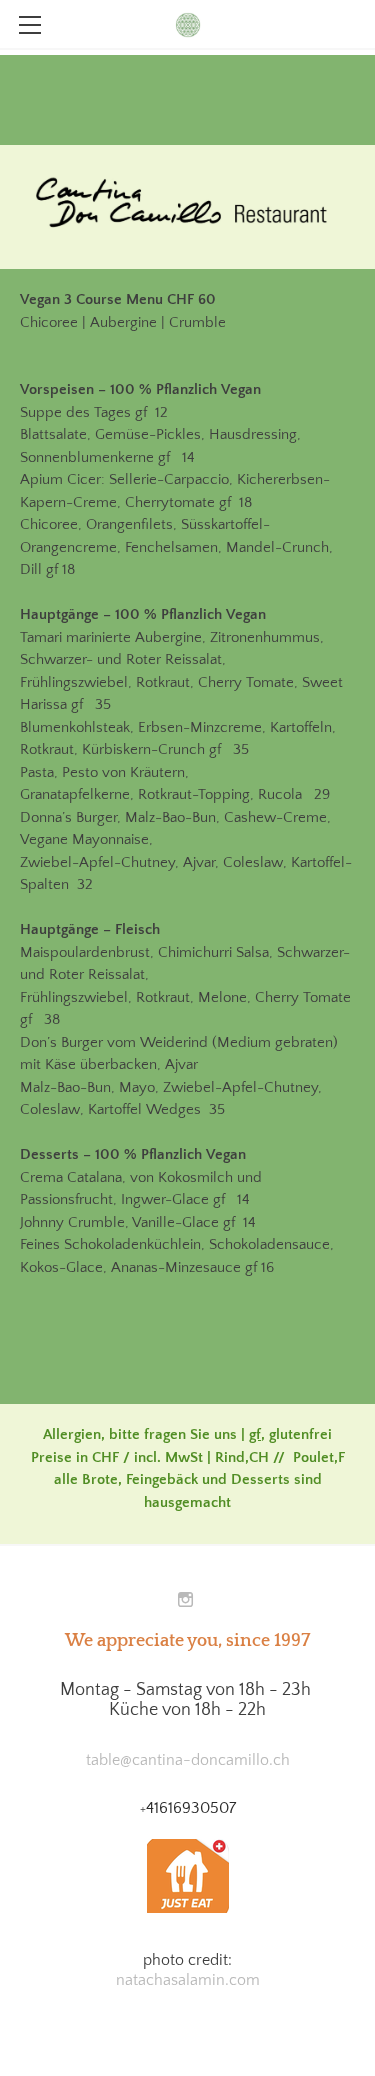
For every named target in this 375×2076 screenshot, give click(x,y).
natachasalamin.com (188, 1980)
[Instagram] (185, 1600)
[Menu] (30, 25)
